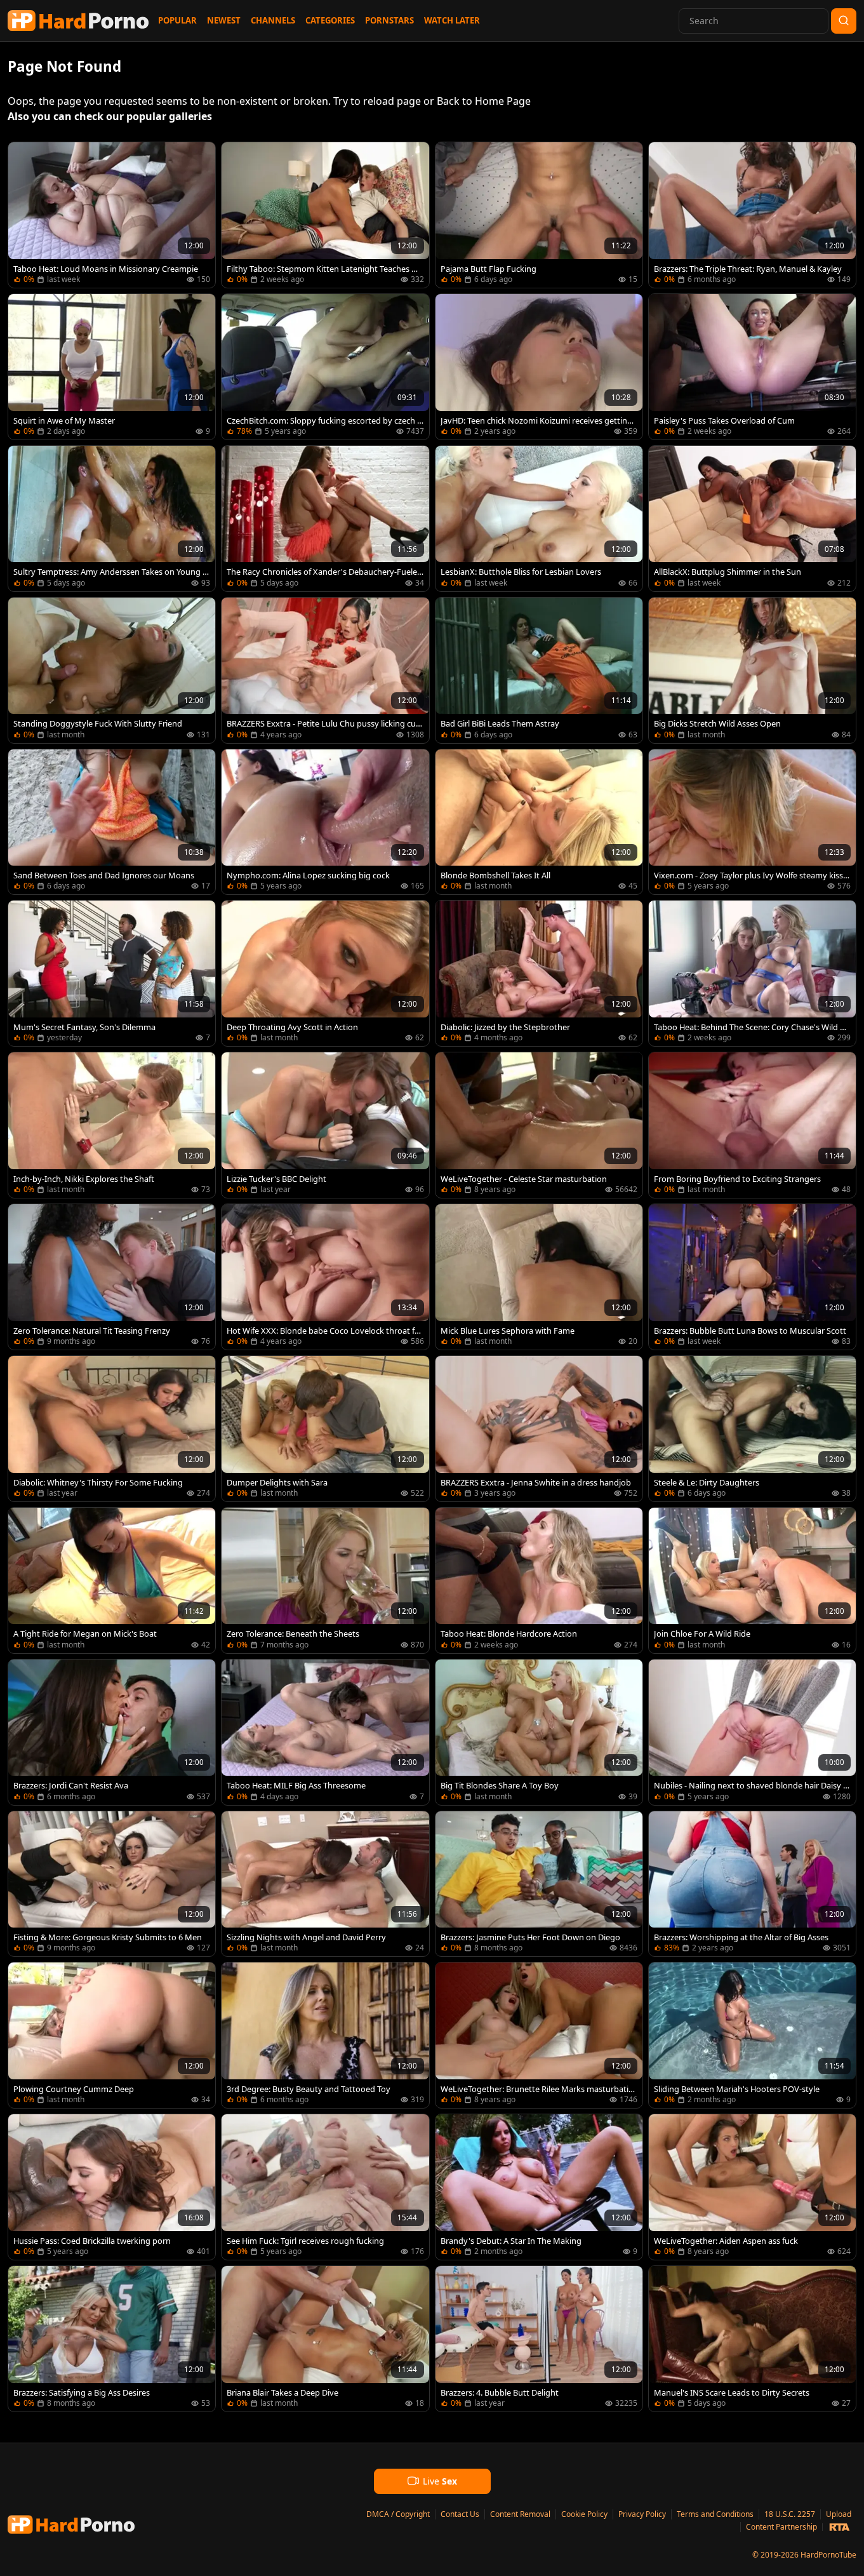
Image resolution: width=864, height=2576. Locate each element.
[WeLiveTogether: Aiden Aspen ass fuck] (752, 2187)
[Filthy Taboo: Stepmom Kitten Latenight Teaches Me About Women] (325, 215)
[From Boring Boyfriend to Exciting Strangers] (752, 1125)
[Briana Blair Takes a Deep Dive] (325, 2339)
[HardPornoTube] (78, 21)
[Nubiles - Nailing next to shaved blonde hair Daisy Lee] (752, 1732)
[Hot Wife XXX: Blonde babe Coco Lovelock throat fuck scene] (325, 1277)
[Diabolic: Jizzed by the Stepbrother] (539, 973)
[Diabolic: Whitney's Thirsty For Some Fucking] (112, 1429)
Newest (224, 20)
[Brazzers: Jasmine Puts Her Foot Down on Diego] (539, 1884)
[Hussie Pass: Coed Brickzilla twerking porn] (112, 2187)
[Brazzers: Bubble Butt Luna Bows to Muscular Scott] (752, 1277)
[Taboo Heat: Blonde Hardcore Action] (539, 1580)
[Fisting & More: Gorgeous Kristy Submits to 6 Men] (112, 1884)
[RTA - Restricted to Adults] (839, 2527)
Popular (177, 20)
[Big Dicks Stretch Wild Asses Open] (752, 670)
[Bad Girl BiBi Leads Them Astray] (539, 670)
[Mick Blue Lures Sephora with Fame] (539, 1277)
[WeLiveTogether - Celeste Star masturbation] (539, 1125)
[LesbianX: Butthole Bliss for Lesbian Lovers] (539, 519)
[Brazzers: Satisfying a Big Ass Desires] (112, 2339)
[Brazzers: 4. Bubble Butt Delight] (539, 2339)
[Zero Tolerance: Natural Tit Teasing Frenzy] (112, 1277)
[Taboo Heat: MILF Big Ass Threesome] (325, 1732)
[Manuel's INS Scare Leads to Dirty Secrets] (752, 2339)
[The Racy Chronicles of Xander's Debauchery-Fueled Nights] (325, 519)
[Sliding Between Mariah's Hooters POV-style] (752, 2035)
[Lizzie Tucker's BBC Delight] (325, 1125)
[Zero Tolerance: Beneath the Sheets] (325, 1580)
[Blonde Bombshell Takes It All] (539, 822)
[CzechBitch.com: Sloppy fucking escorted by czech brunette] (325, 367)
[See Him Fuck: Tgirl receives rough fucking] (325, 2187)
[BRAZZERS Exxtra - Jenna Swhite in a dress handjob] (539, 1429)
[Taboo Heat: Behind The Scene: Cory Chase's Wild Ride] (752, 973)
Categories (330, 20)
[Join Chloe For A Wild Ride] (752, 1580)
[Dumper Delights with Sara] (325, 1429)
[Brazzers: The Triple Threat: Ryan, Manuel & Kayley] (752, 215)
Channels (273, 20)
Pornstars (389, 20)
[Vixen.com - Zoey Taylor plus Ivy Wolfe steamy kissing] (752, 822)
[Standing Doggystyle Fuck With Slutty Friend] (112, 670)
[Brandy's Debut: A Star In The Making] (539, 2187)
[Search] (844, 21)
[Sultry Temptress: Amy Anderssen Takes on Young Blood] (112, 519)
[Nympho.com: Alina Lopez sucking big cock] (325, 822)
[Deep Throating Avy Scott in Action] (325, 973)
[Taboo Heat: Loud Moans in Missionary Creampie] (112, 215)
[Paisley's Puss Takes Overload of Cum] (752, 367)
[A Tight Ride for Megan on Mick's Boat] (112, 1580)
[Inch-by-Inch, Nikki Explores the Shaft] (112, 1125)
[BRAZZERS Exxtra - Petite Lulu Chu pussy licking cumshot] (325, 670)
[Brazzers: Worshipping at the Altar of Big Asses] (752, 1884)
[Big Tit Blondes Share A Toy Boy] (539, 1732)
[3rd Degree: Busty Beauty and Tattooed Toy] (325, 2035)
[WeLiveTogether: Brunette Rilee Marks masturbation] (539, 2035)
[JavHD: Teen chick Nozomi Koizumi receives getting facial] (539, 367)
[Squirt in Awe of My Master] (112, 367)
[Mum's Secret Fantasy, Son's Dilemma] (112, 973)
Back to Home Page (484, 101)
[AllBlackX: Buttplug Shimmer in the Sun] (752, 519)
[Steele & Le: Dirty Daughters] (752, 1429)
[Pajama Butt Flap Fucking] (539, 215)
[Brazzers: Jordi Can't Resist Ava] (112, 1732)
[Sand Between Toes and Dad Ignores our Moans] (112, 822)
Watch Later (452, 20)
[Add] (23, 158)
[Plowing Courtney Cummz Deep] (112, 2035)
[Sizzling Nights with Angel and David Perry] (325, 1884)
